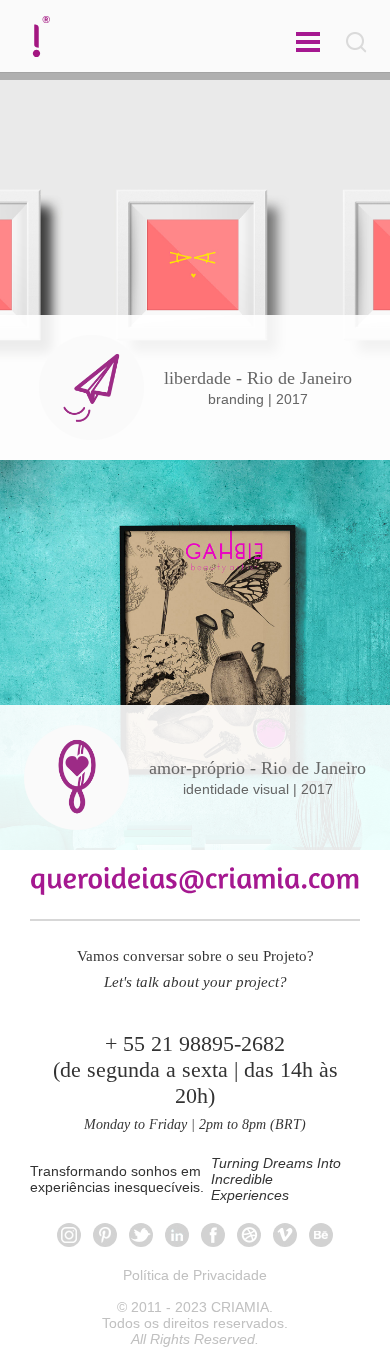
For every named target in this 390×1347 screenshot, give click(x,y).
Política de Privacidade (195, 1275)
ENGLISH (195, 35)
